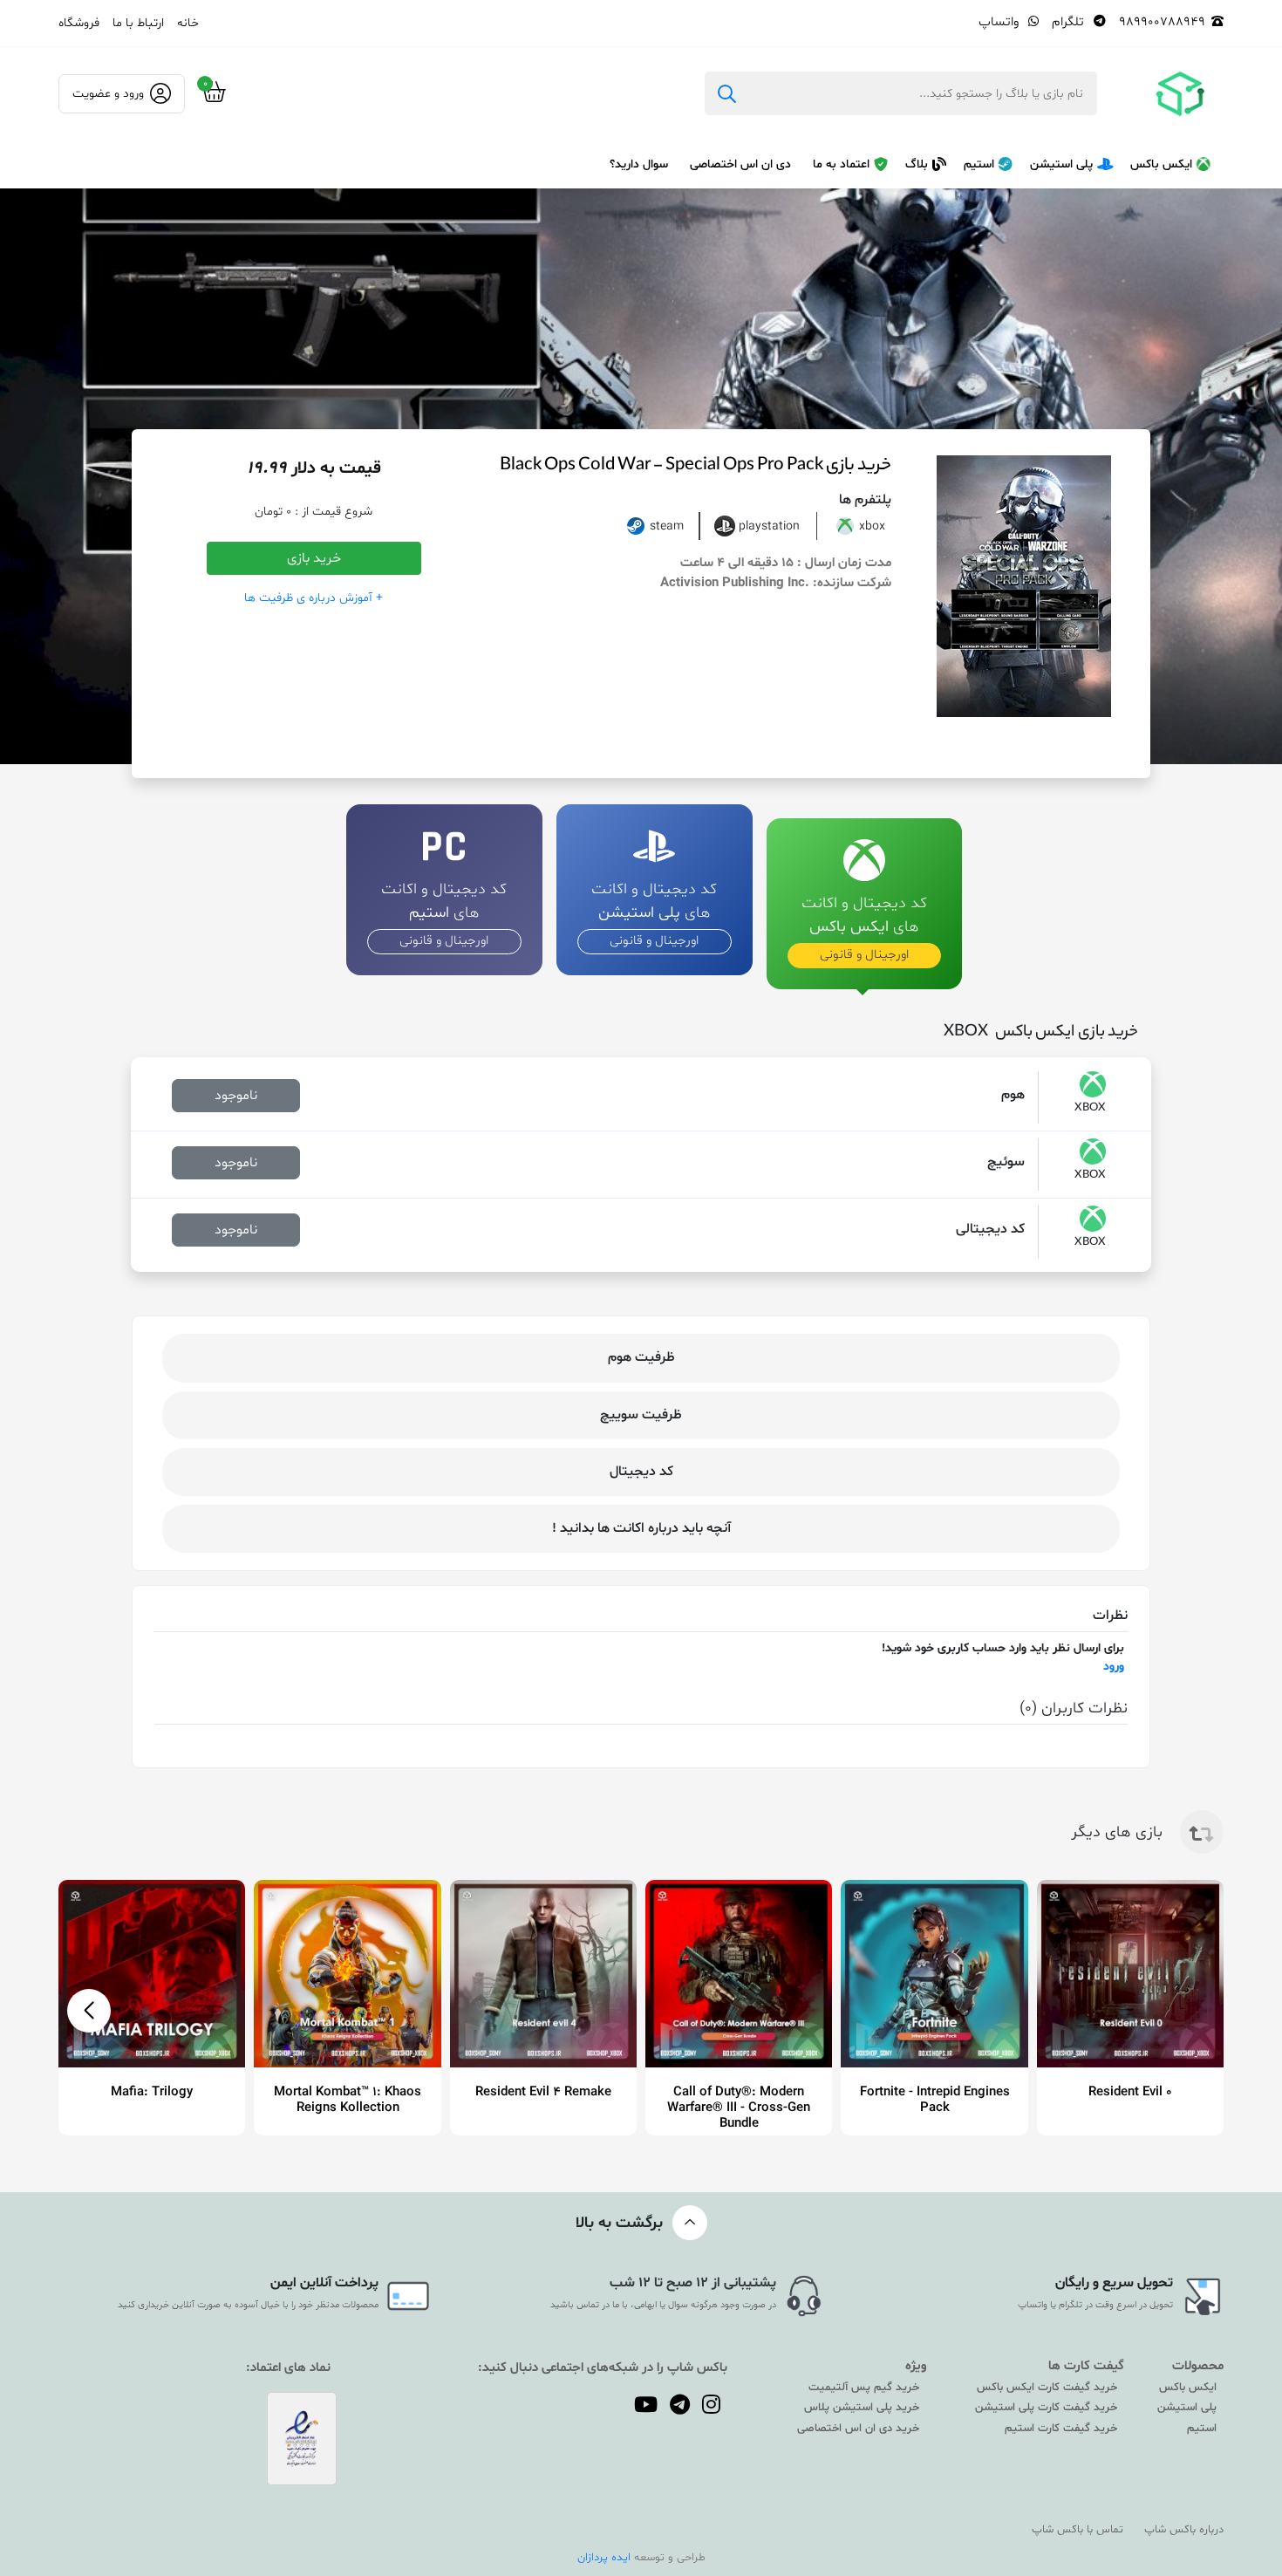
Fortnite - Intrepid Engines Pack (935, 2100)
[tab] (865, 888)
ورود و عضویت (108, 94)
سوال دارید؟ (639, 164)
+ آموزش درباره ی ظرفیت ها (314, 598)
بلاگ (917, 164)
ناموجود (236, 1096)
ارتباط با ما (138, 23)
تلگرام (1070, 22)
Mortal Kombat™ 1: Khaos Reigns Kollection (348, 2100)
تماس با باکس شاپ (1077, 2530)
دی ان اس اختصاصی (740, 164)
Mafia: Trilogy (152, 2092)
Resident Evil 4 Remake (543, 2092)
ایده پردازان (604, 2558)
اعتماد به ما (841, 164)
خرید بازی (314, 558)
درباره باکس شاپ (1184, 2530)
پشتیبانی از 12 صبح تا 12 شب (693, 2283)
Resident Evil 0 (1130, 2092)
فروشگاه (79, 23)
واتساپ (1000, 22)
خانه (188, 23)
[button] (89, 2011)
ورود (1114, 1667)
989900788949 (1162, 22)
